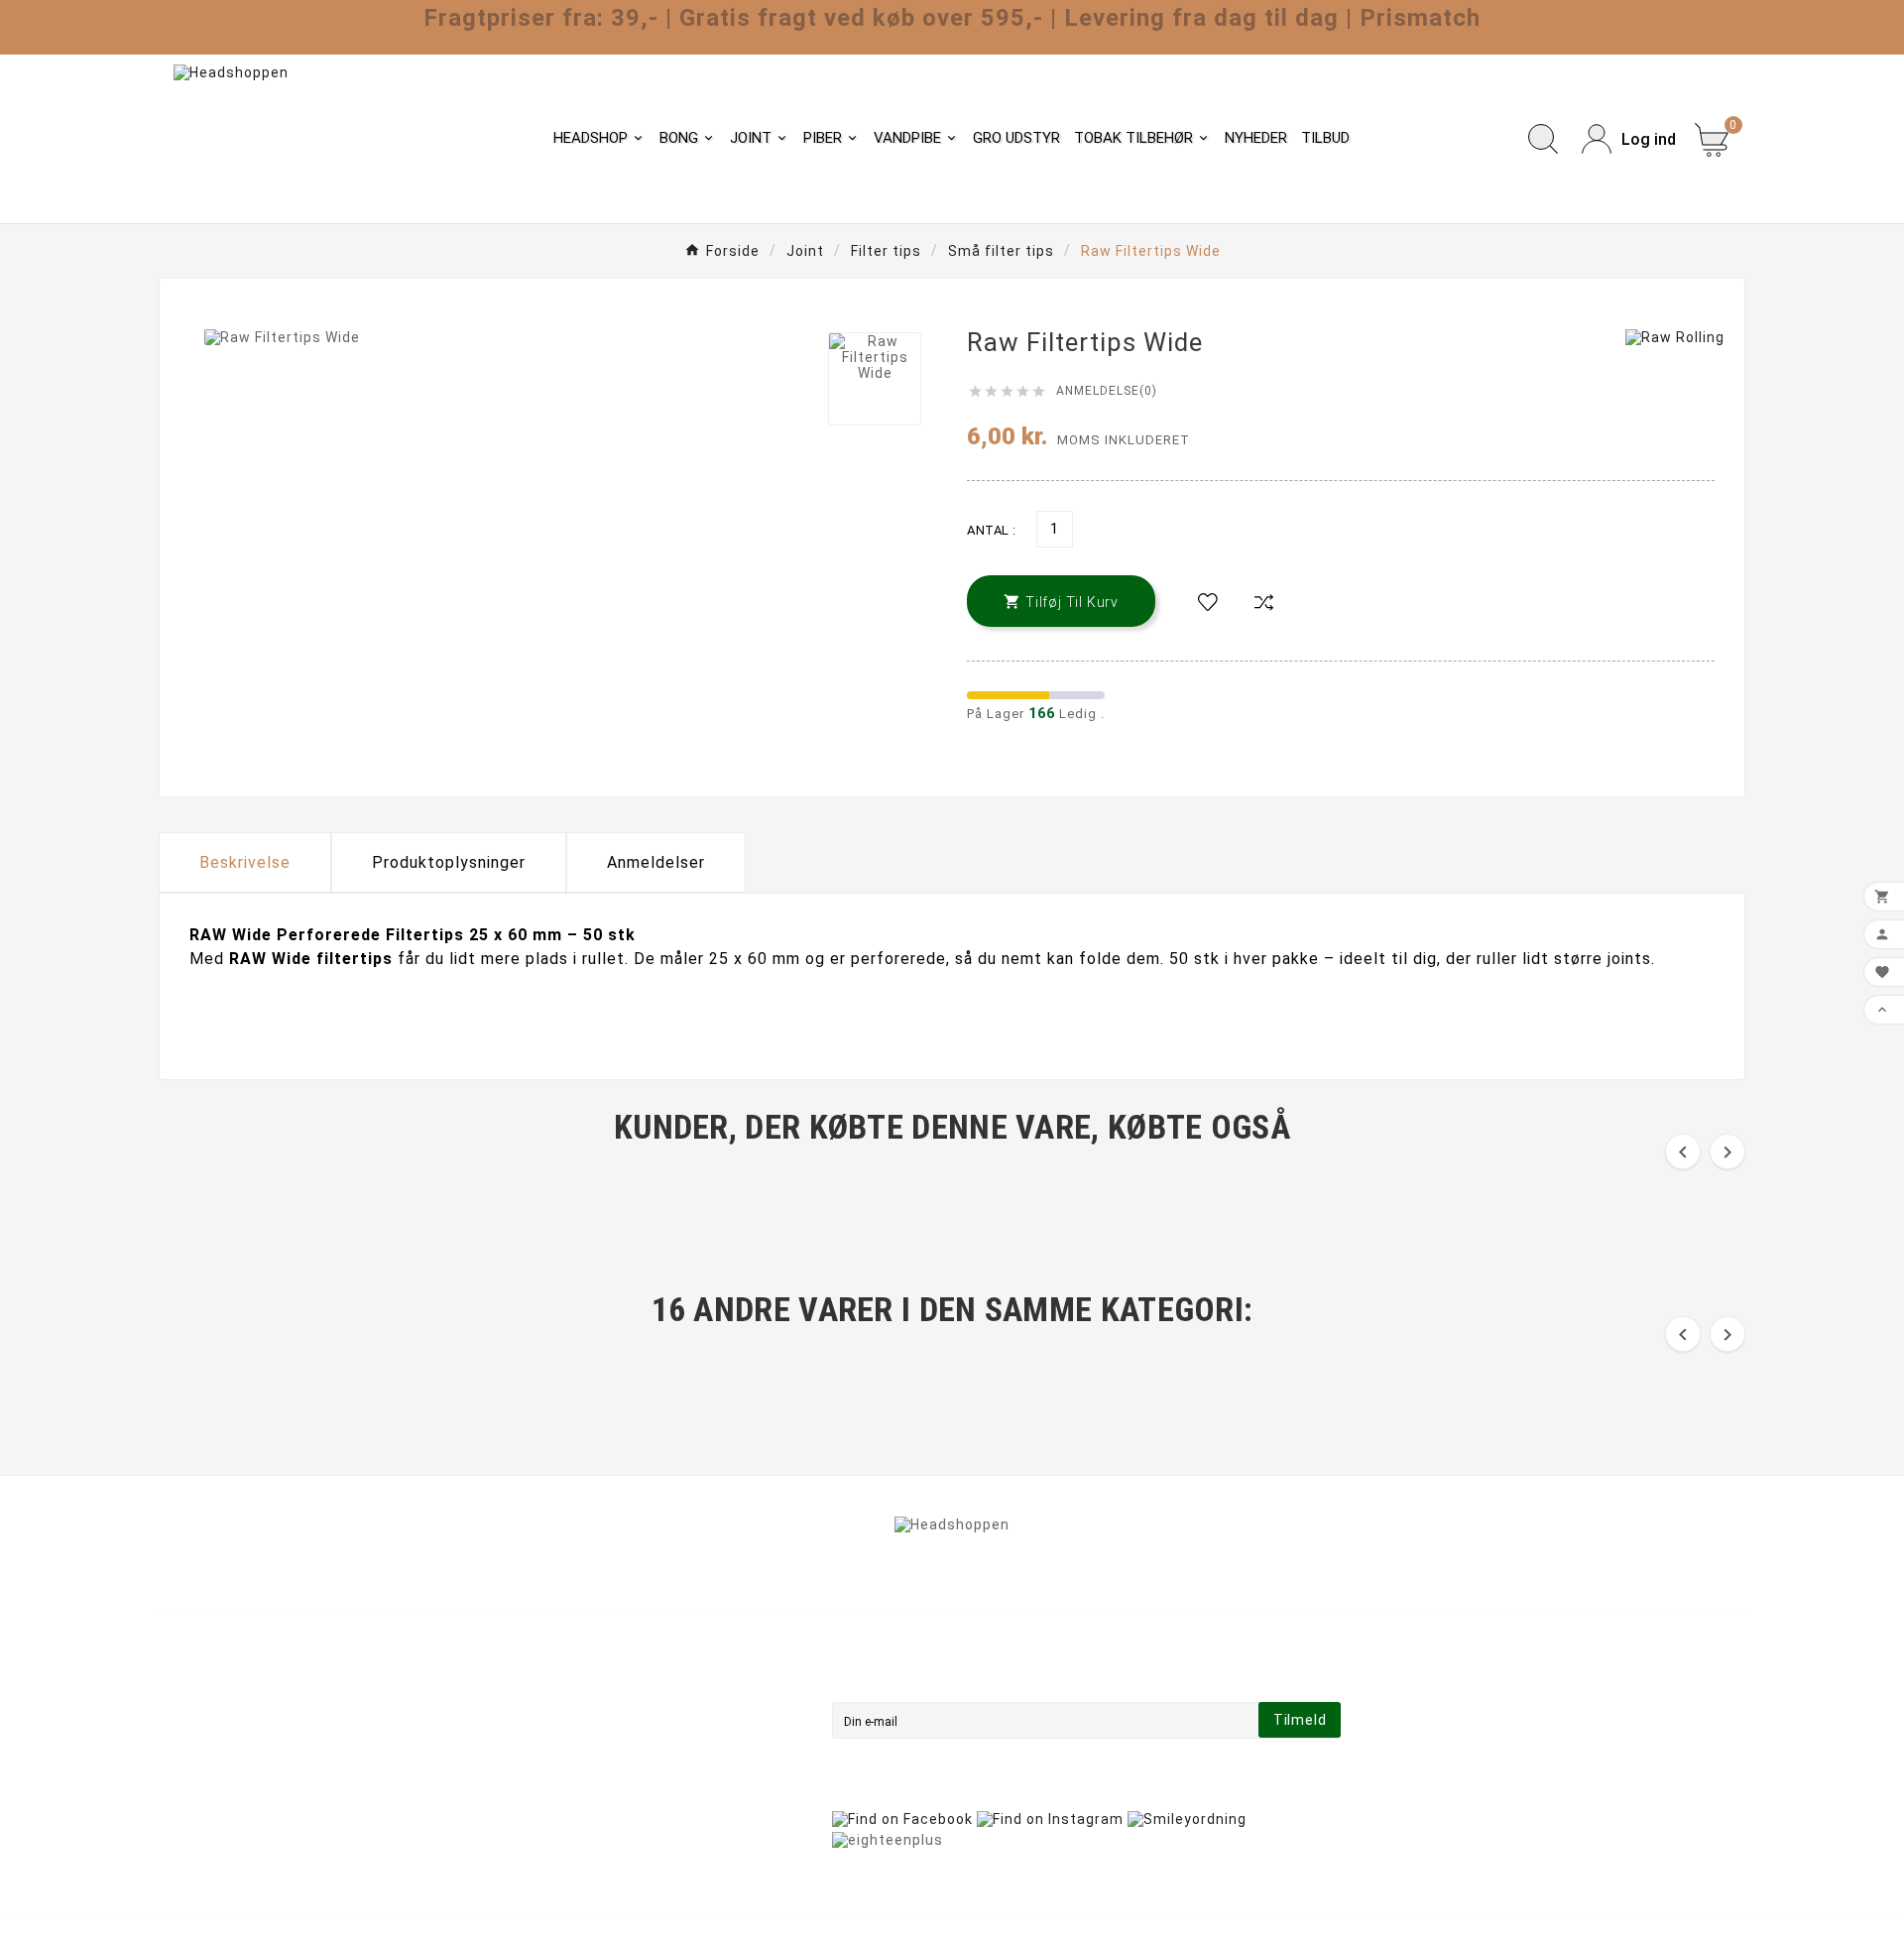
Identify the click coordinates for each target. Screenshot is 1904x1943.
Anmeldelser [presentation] (656, 862)
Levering (594, 1675)
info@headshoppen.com (272, 1785)
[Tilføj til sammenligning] (1263, 603)
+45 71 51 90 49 (241, 1815)
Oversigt (595, 1814)
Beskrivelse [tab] (245, 862)
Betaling (594, 1759)
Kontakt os (603, 1786)
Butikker (594, 1842)
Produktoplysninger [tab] (449, 862)
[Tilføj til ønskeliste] (1208, 603)
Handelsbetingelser (634, 1703)
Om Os (588, 1731)
